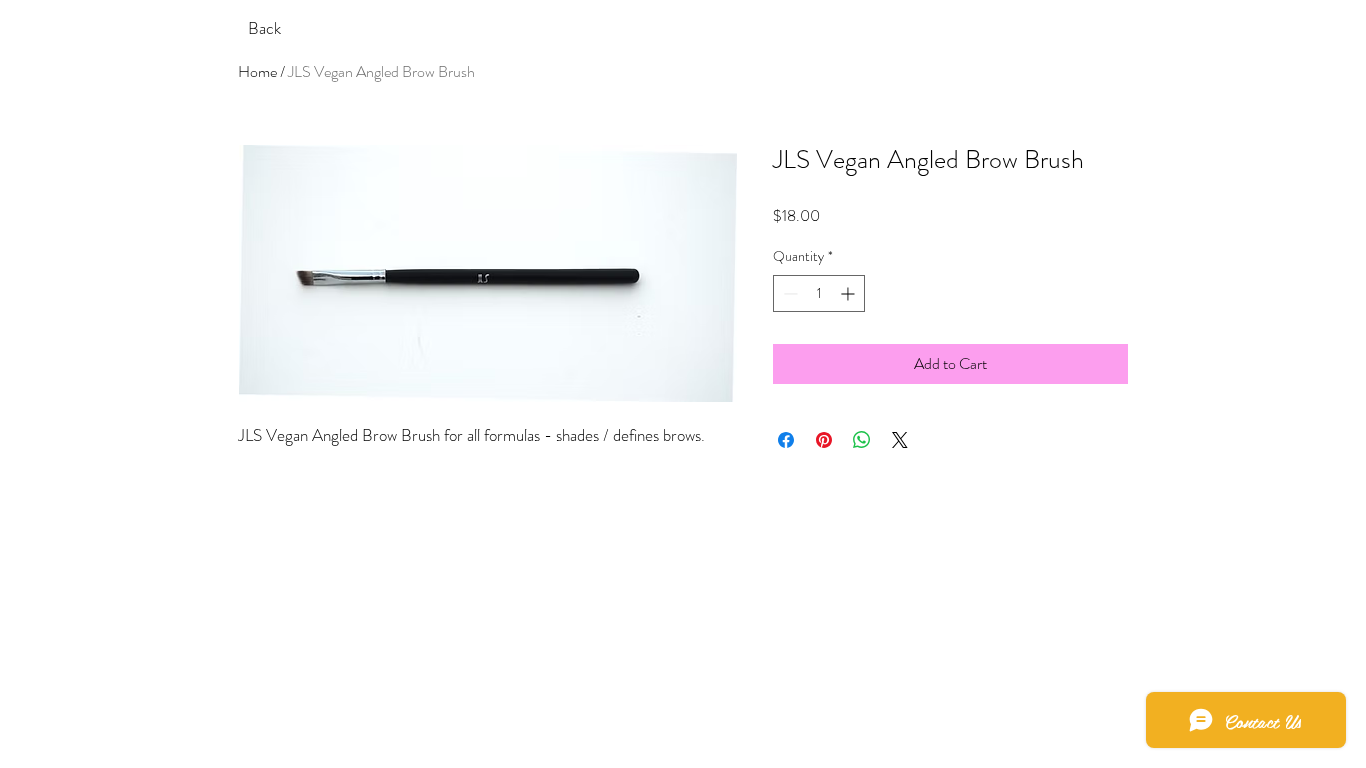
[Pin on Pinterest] (824, 440)
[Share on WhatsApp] (862, 440)
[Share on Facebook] (786, 440)
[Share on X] (900, 440)
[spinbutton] (819, 293)
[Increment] (849, 293)
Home (257, 71)
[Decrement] (788, 293)
